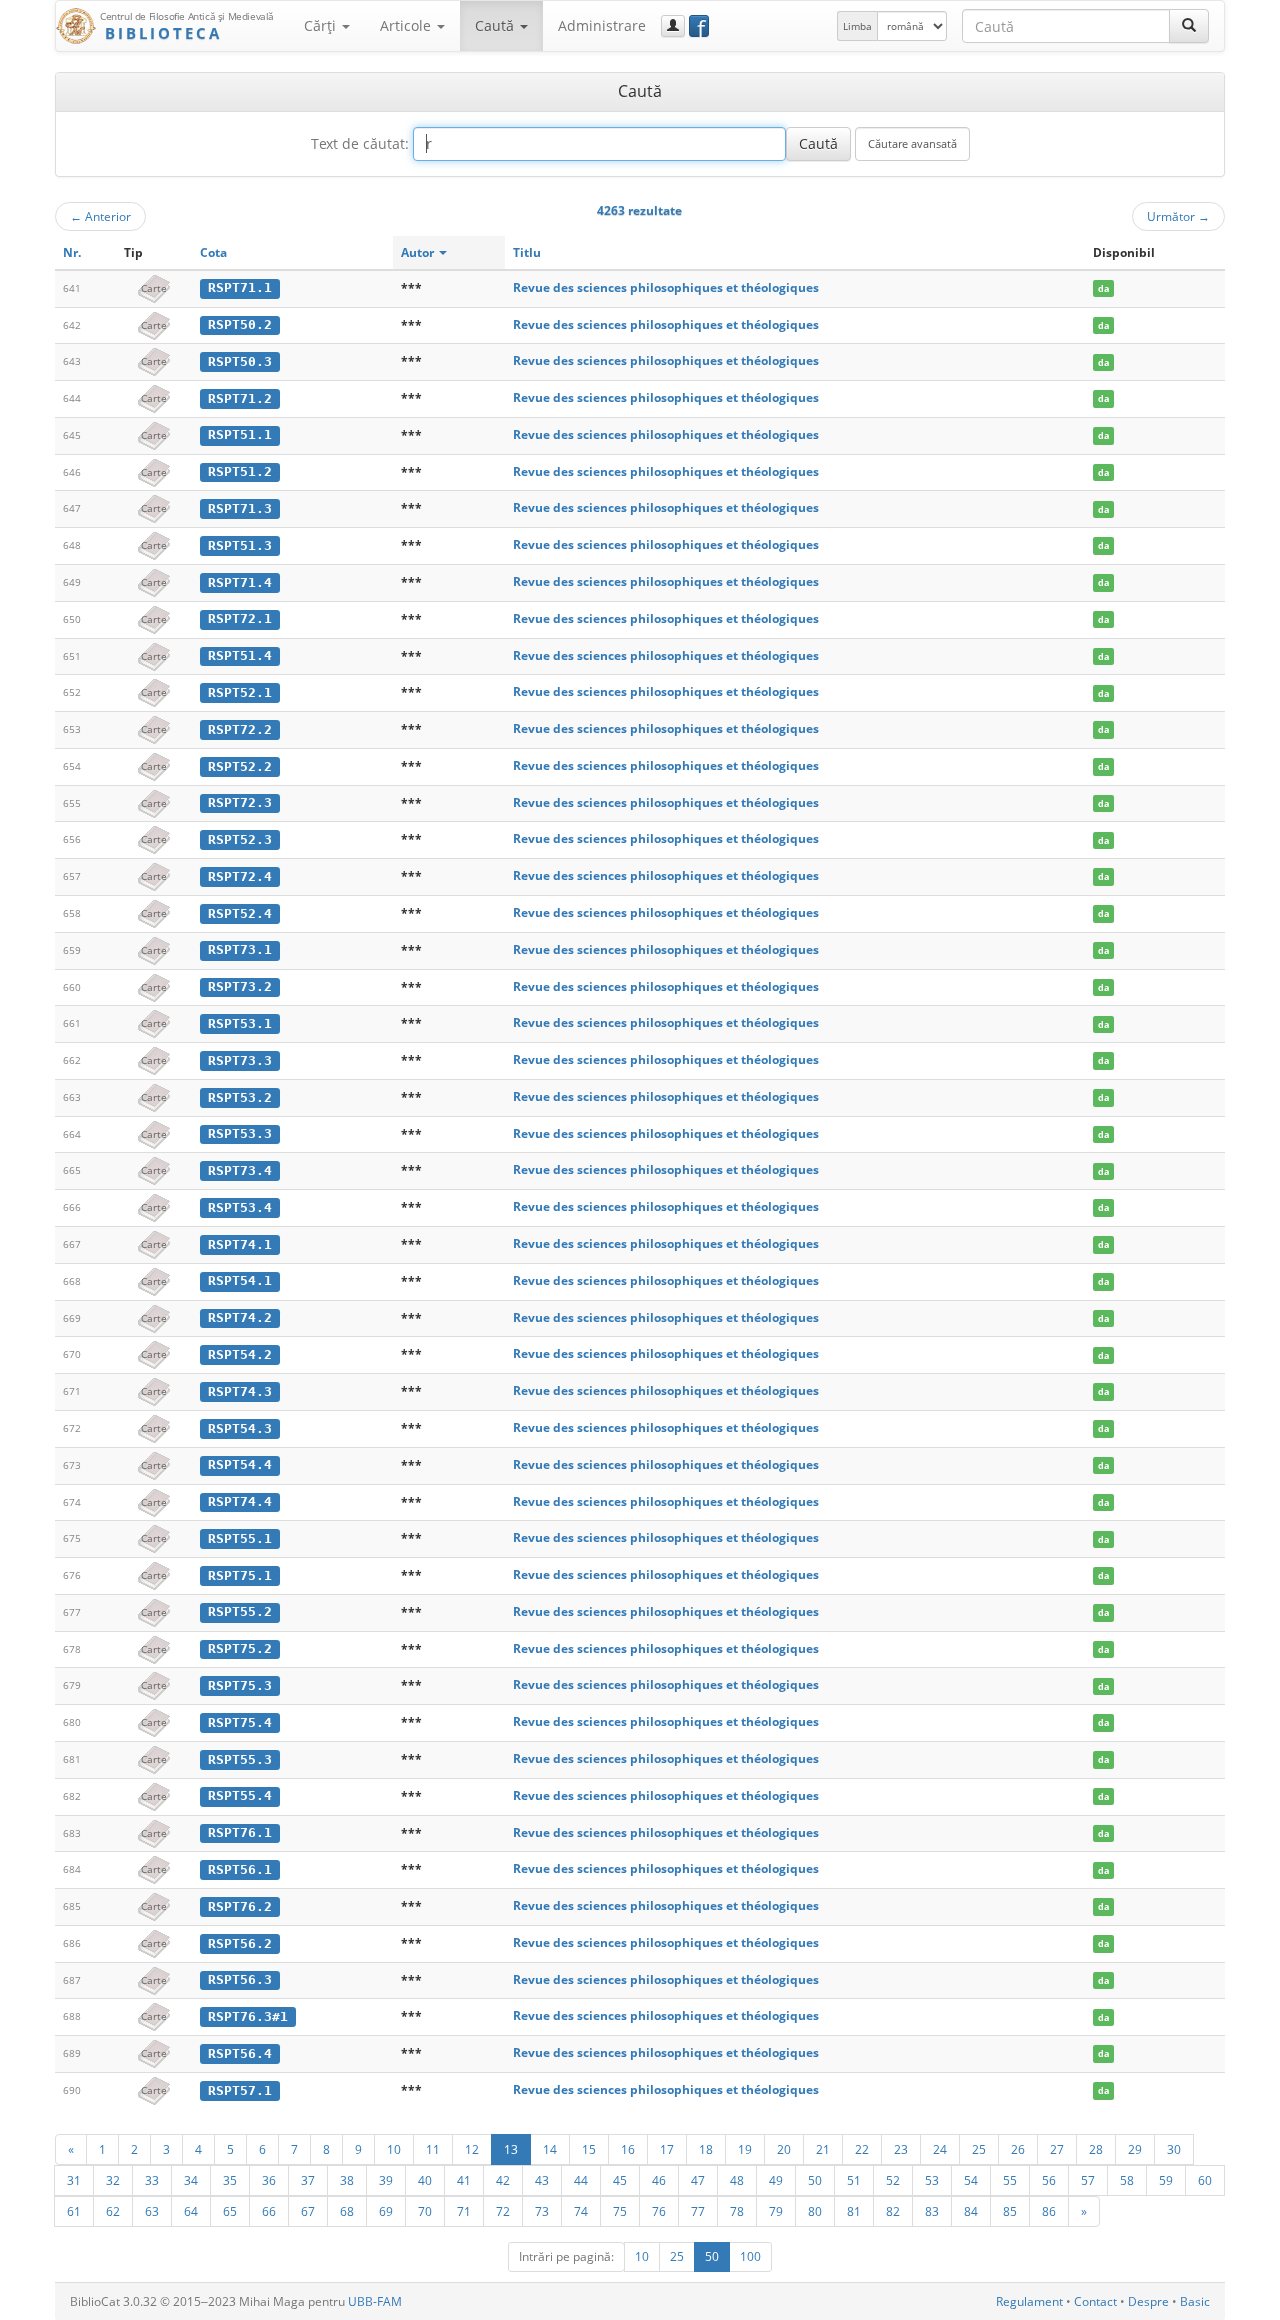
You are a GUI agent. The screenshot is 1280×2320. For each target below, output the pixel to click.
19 (745, 2149)
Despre (1148, 2301)
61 (74, 2211)
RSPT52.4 (240, 913)
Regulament (1029, 2301)
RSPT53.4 (240, 1207)
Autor (419, 252)
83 (932, 2211)
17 (667, 2149)
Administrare (602, 25)
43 (542, 2180)
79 (776, 2211)
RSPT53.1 (240, 1023)
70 (425, 2211)
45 (620, 2180)
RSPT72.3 (240, 802)
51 (854, 2180)
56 (1049, 2180)
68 (347, 2211)
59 (1166, 2180)
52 (893, 2180)
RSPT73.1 (240, 949)
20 (784, 2149)
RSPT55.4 (240, 1795)
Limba (857, 26)
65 (230, 2211)
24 (940, 2149)
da (1103, 288)
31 (74, 2180)
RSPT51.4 (240, 655)
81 (854, 2211)
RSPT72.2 (240, 729)
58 (1127, 2180)
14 (550, 2149)
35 (230, 2180)
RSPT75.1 (240, 1575)
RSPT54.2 (240, 1354)
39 (386, 2180)
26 (1018, 2149)
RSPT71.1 (240, 287)
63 (152, 2211)
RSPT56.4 (240, 2053)
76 (659, 2211)
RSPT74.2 (240, 1317)
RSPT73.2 (240, 986)
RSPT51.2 (240, 471)
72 (503, 2211)
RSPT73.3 (240, 1060)
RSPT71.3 (240, 508)
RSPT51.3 (240, 545)
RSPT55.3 (240, 1759)
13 (511, 2149)
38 (347, 2180)
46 (659, 2180)
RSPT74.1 (240, 1244)
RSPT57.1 (240, 2090)
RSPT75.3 (240, 1685)
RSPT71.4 (240, 582)
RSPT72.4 (240, 876)
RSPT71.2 (240, 398)
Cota (213, 252)
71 (464, 2211)
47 (698, 2180)
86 (1049, 2211)
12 (472, 2149)
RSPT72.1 (240, 618)
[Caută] (1189, 26)
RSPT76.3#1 (248, 2016)
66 (269, 2211)
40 (425, 2180)
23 (901, 2149)
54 (971, 2180)
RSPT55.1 (240, 1538)
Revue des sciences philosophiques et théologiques (666, 287)
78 (737, 2211)
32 (113, 2180)
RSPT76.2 (240, 1906)
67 (308, 2211)
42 (503, 2180)
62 (113, 2211)
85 (1010, 2211)
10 (394, 2149)
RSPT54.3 (240, 1428)
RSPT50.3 (240, 361)
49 (776, 2180)
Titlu (527, 252)
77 (698, 2211)
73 (542, 2211)
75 (620, 2211)
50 (815, 2180)
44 (581, 2180)
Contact (1095, 2301)
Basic (1195, 2301)
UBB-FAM (375, 2301)
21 (823, 2149)
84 (971, 2211)
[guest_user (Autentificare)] (673, 26)
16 (628, 2149)
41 (464, 2180)
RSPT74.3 (240, 1391)
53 (932, 2180)
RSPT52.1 (240, 692)
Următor (1178, 216)
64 (191, 2211)
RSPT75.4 (240, 1722)
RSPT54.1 (240, 1280)
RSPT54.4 (240, 1464)
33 (152, 2180)
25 (979, 2149)
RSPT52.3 (240, 839)
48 (737, 2180)
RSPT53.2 (240, 1097)
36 (269, 2180)
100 (750, 2256)
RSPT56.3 (240, 1979)
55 (1010, 2180)
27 (1057, 2149)
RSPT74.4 (240, 1501)
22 (862, 2149)
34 (191, 2180)
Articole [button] (407, 25)
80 (815, 2211)
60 (1205, 2180)
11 (433, 2149)
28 (1096, 2149)
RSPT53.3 (240, 1133)
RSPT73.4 (240, 1170)
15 (589, 2149)
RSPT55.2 (240, 1611)
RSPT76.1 (240, 1832)
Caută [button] (496, 25)
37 (308, 2180)
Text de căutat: (360, 143)
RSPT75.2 (240, 1648)
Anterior (100, 216)
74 (581, 2211)
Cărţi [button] (322, 25)
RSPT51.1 (240, 434)
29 (1135, 2149)
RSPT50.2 (240, 324)
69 (386, 2211)
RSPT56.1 (240, 1869)
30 (1174, 2149)
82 (893, 2211)
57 (1088, 2180)
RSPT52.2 (240, 766)
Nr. (72, 252)
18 (706, 2149)
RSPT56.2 (240, 1943)
